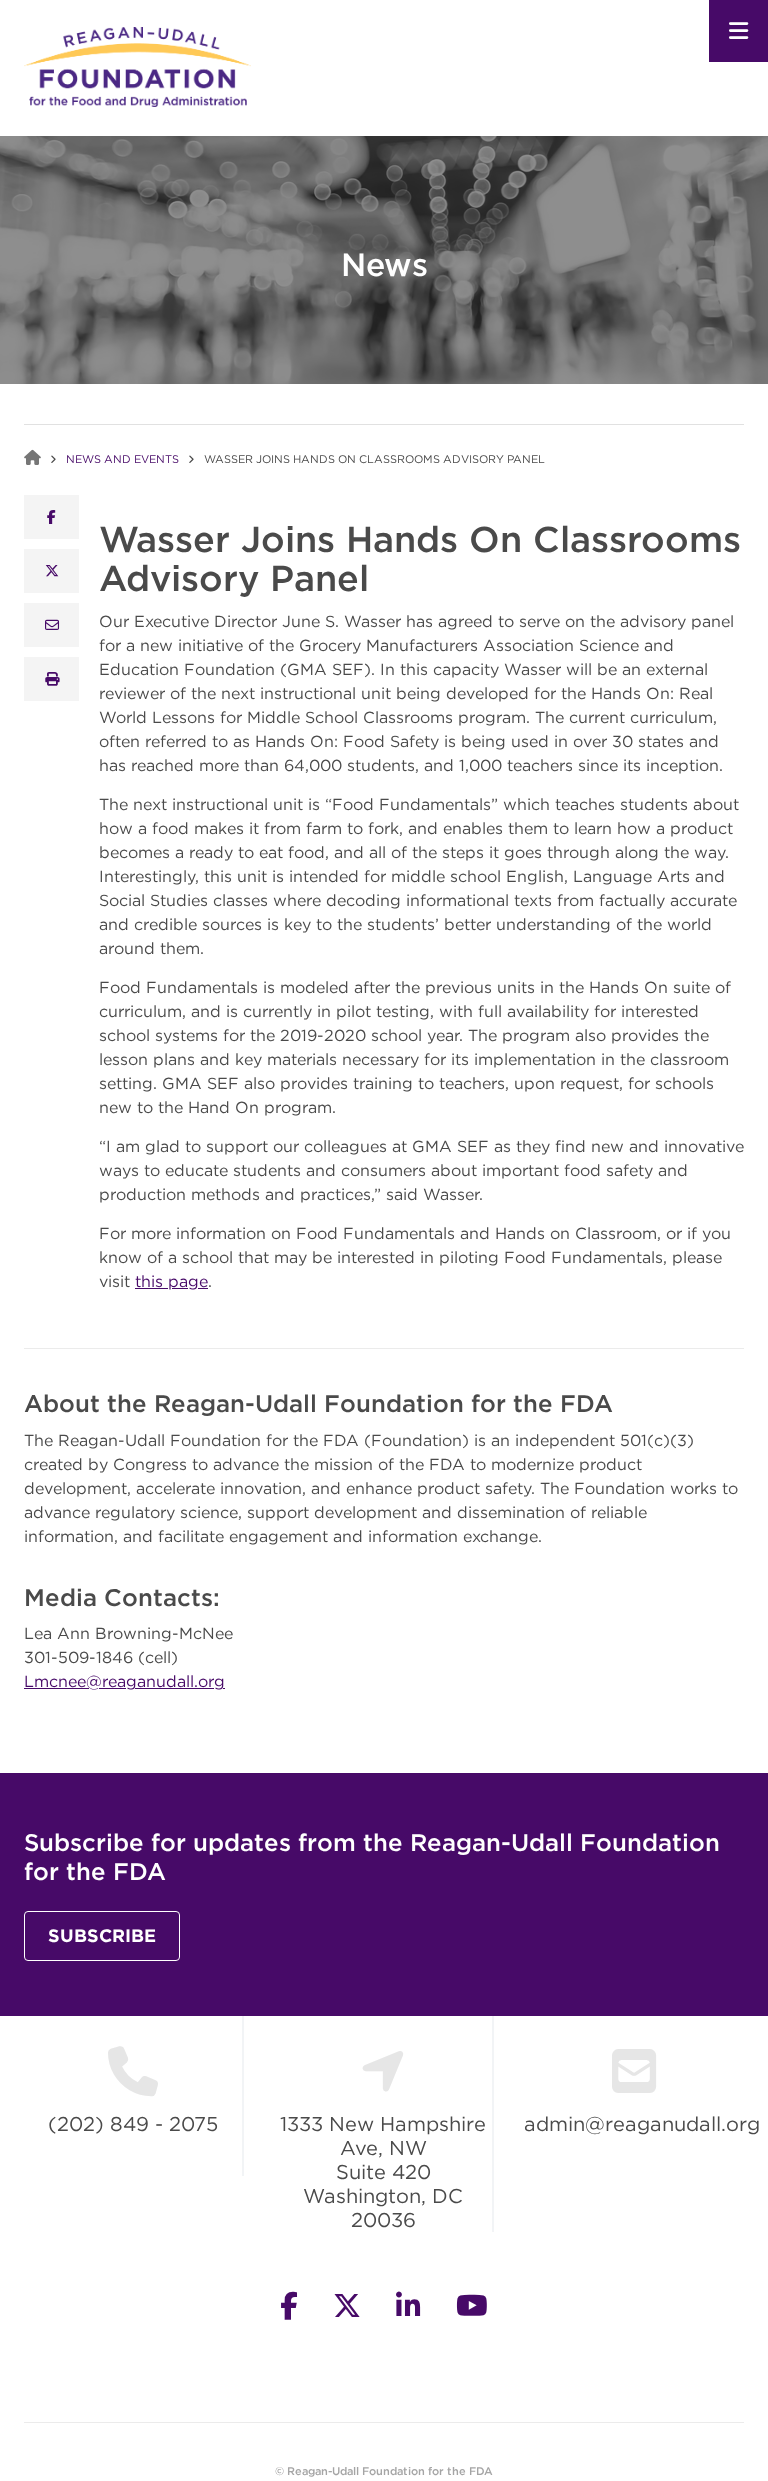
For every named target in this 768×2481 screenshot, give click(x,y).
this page (171, 1281)
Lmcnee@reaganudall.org (124, 1681)
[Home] (137, 65)
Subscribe (102, 1935)
